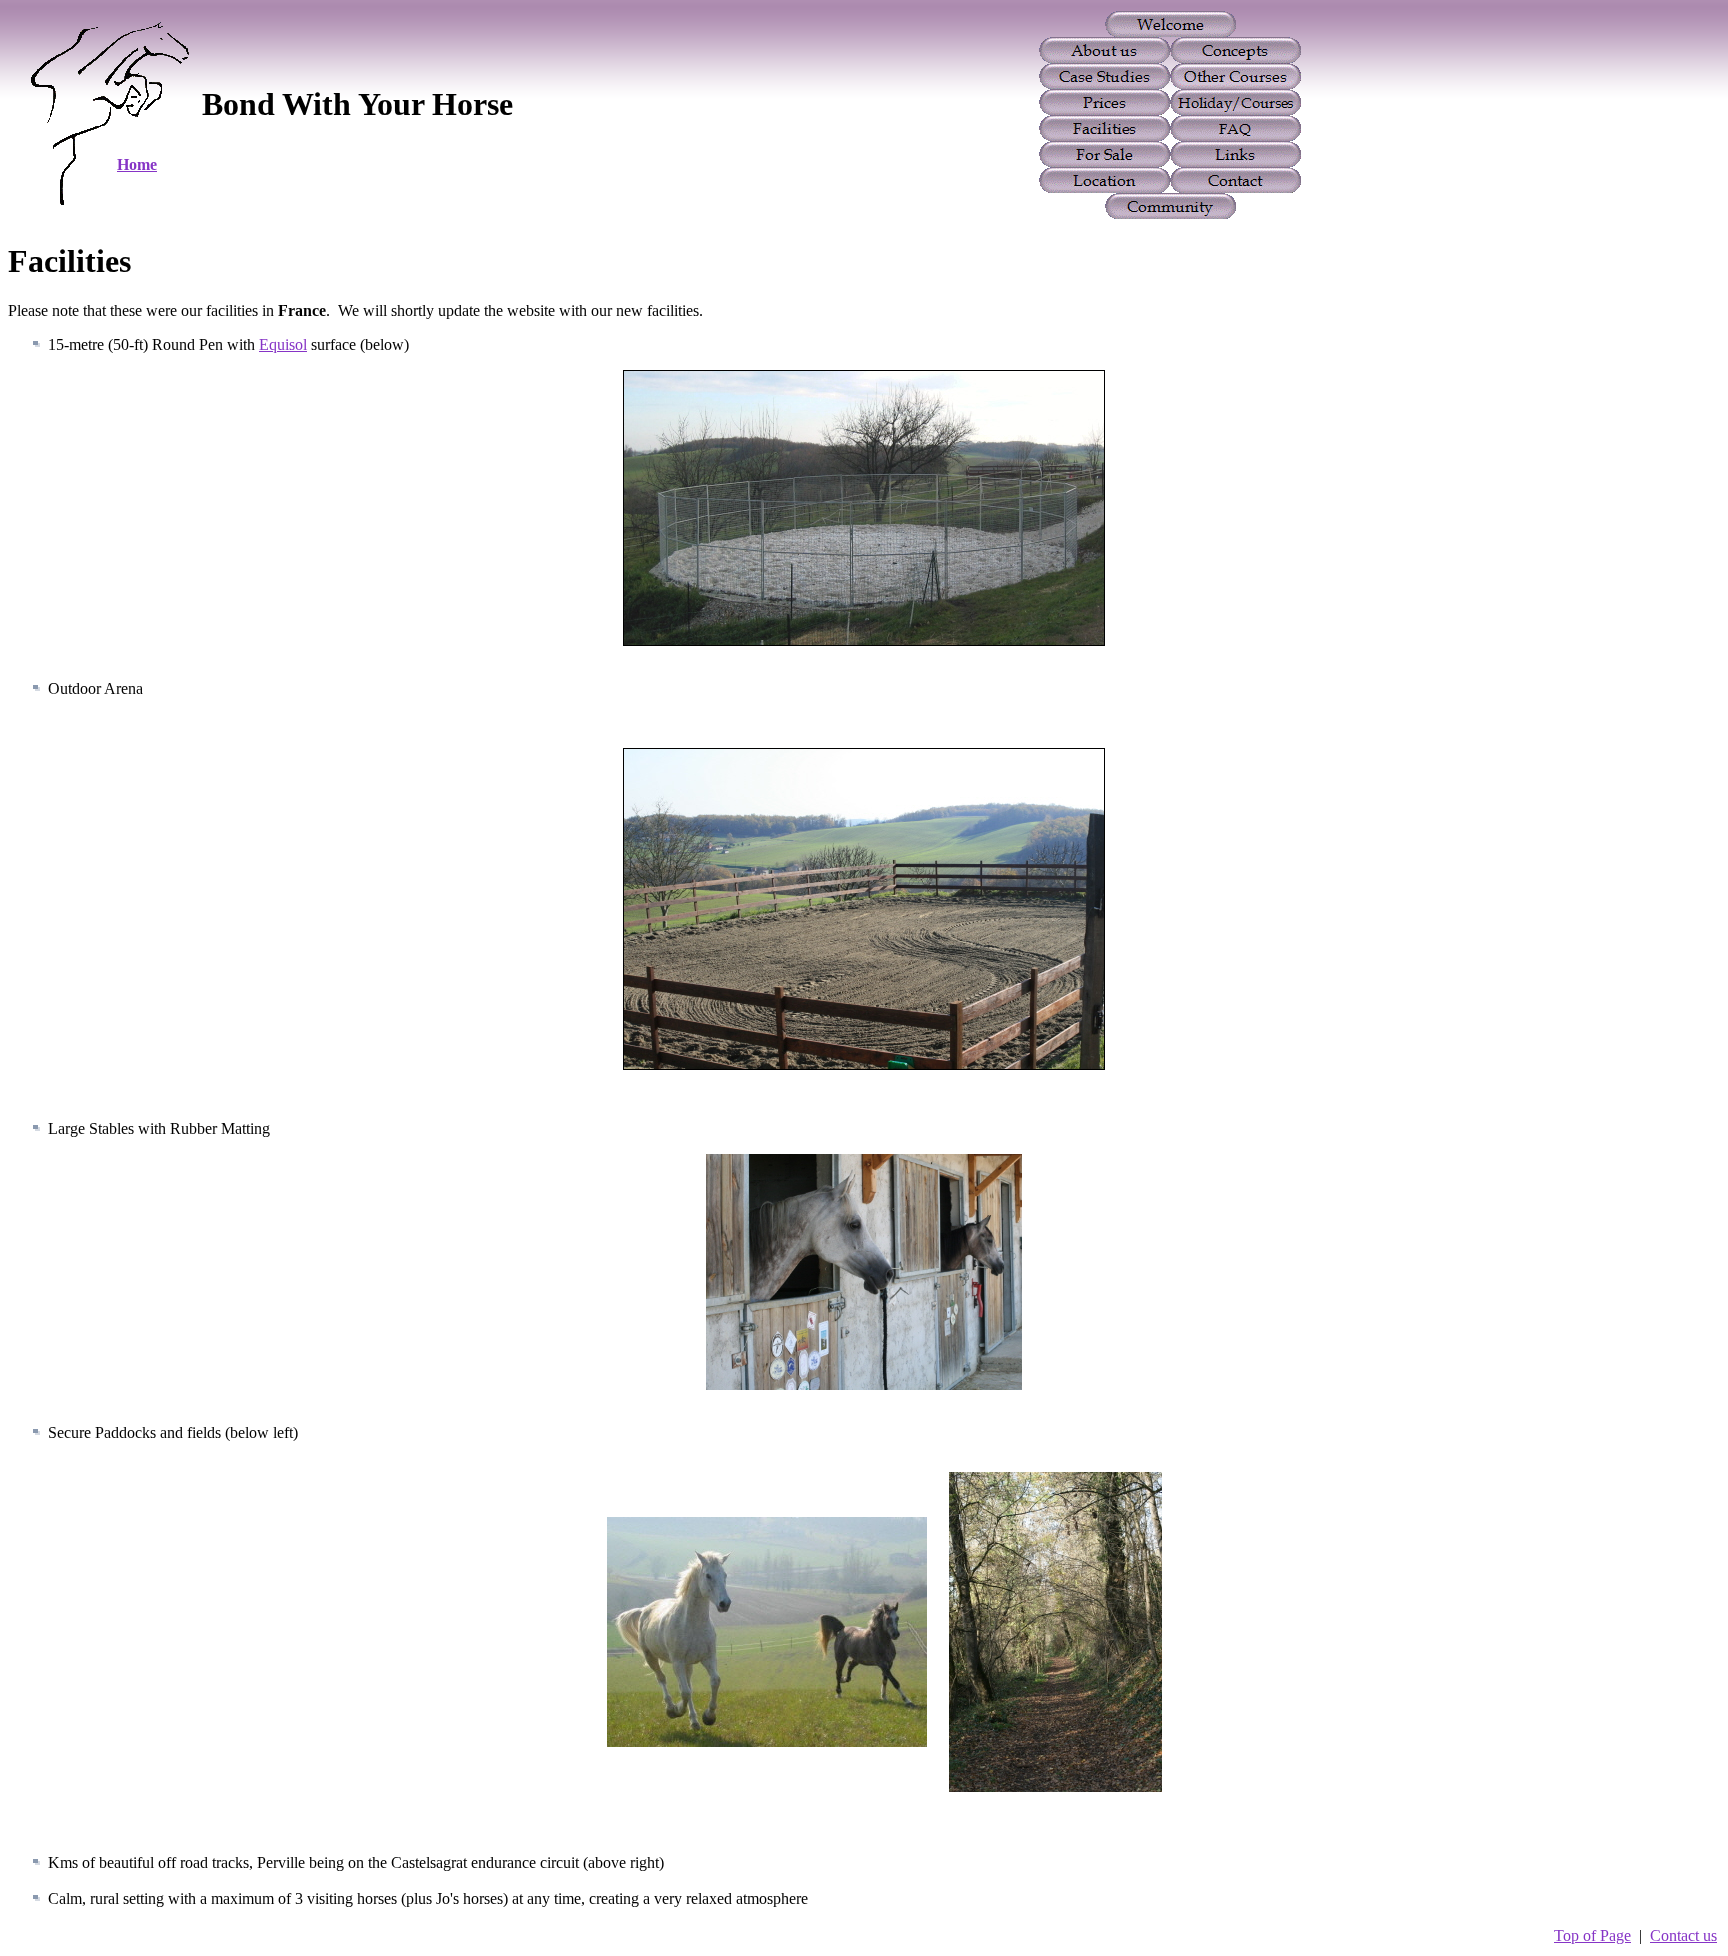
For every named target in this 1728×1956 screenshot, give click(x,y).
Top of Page (1592, 1935)
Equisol (283, 344)
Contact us (1683, 1935)
